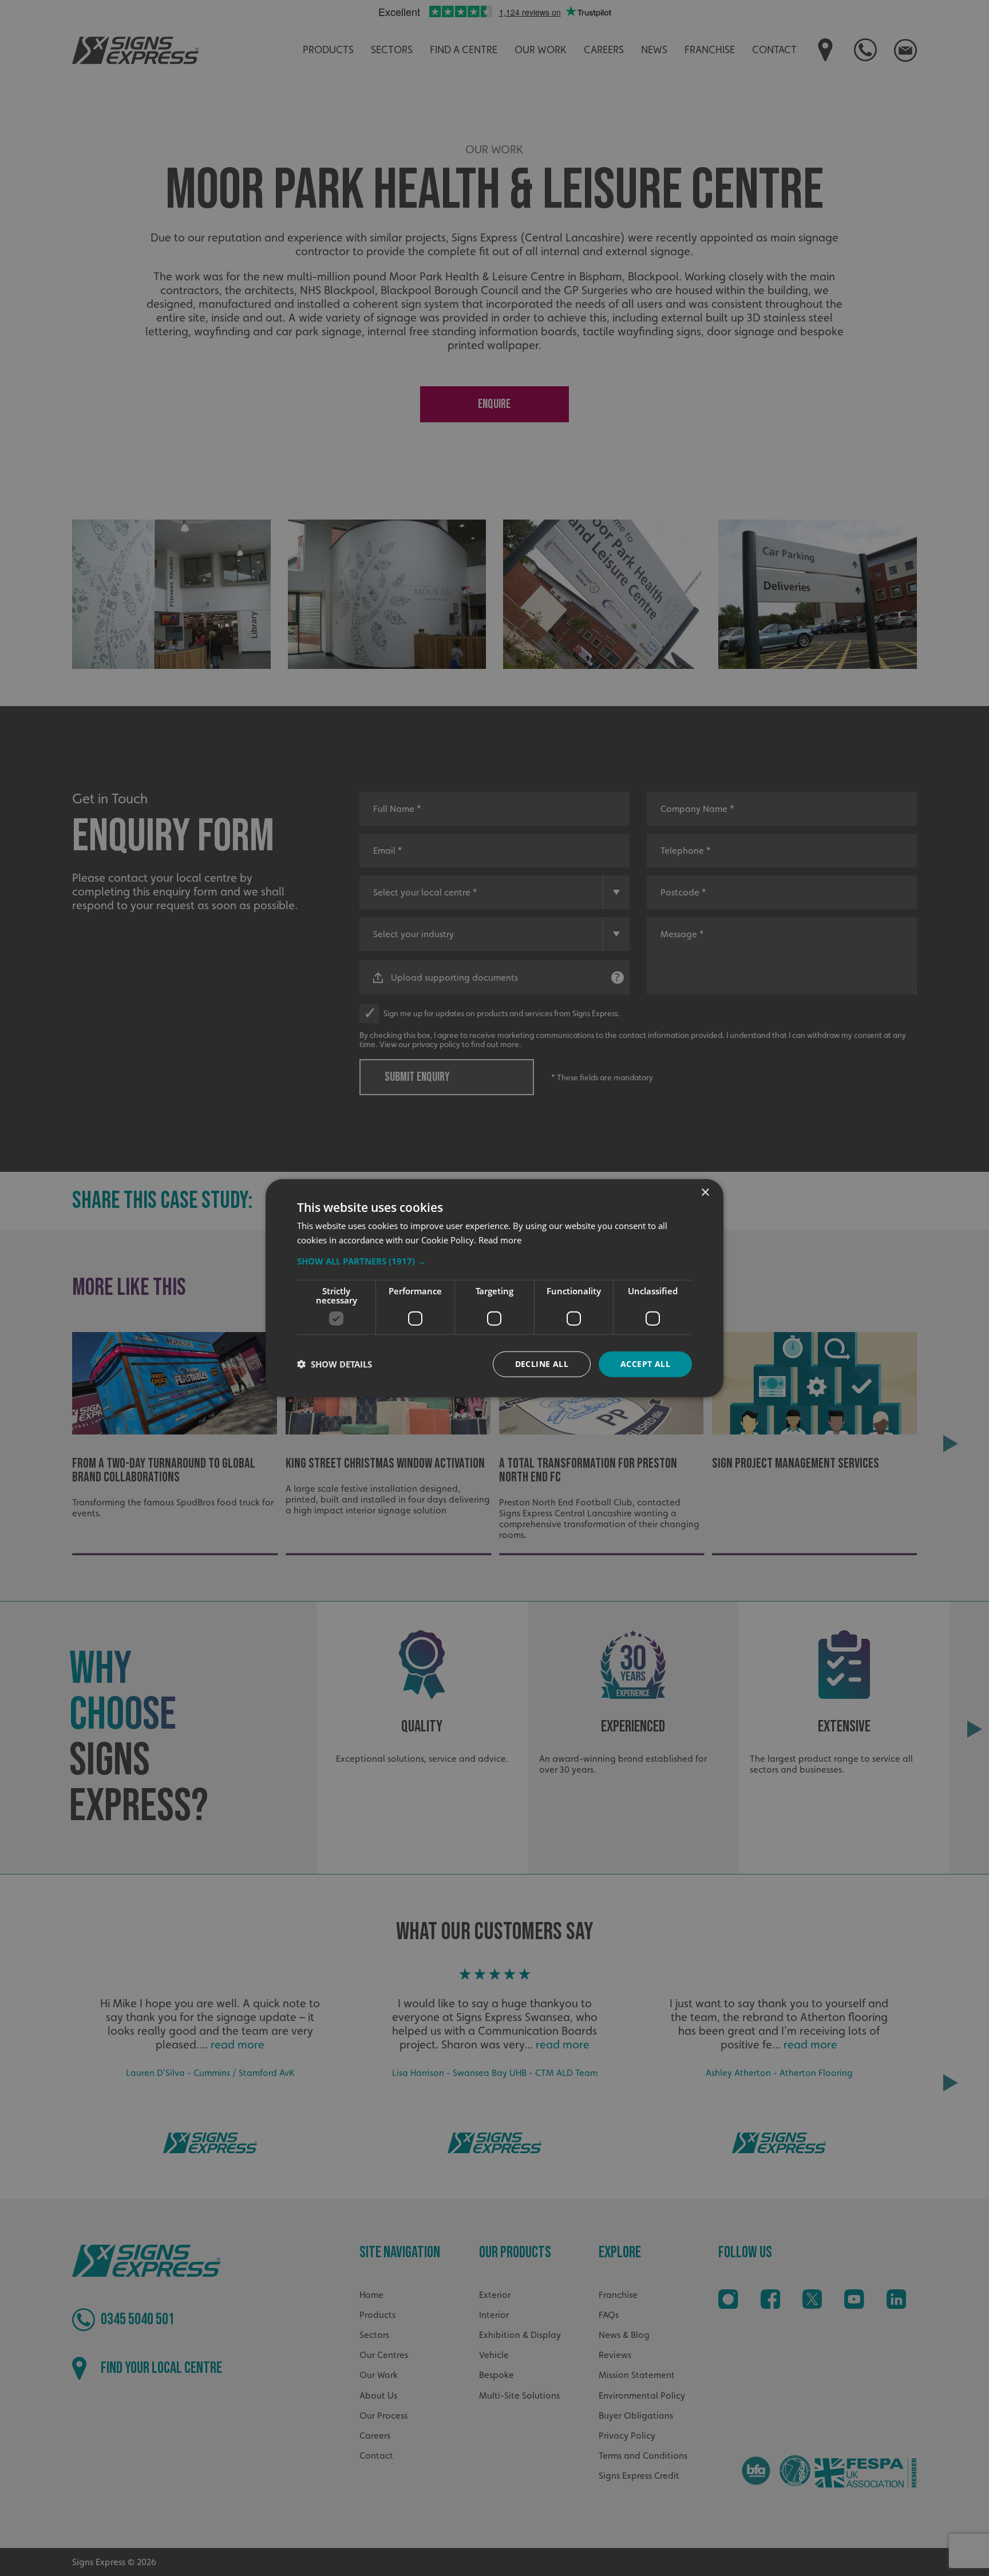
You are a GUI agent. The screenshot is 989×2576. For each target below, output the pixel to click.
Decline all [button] (542, 1364)
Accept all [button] (645, 1364)
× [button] (705, 1193)
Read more (500, 1240)
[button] (494, 1261)
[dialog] (494, 1288)
